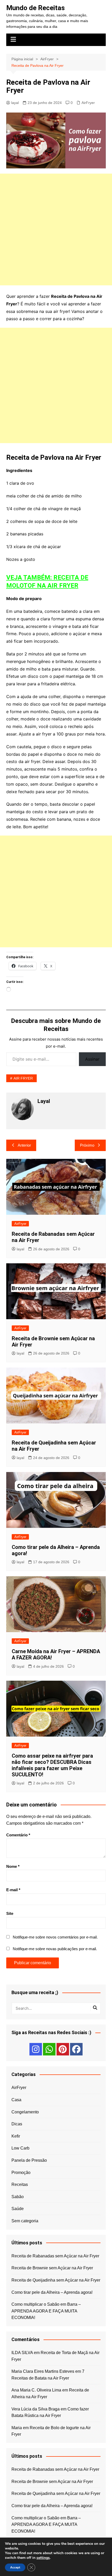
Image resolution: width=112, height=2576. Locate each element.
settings (43, 2558)
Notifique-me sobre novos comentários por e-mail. (55, 1937)
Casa (16, 2100)
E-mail (13, 1890)
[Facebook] (76, 2049)
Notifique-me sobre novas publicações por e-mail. (55, 1949)
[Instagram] (36, 2049)
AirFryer (88, 103)
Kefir (16, 2136)
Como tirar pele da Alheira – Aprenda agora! (52, 2292)
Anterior (24, 1145)
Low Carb (20, 2148)
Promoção (21, 2173)
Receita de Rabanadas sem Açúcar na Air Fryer (55, 2256)
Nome (13, 1866)
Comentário (18, 1835)
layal (15, 103)
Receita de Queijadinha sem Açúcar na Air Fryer (56, 2280)
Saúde (18, 2209)
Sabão (18, 2197)
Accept (15, 2567)
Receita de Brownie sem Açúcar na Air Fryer (52, 2268)
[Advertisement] (56, 229)
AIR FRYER (23, 1078)
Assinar (92, 1059)
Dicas (17, 2124)
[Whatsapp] (49, 2049)
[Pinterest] (63, 2049)
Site (10, 1913)
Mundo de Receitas (36, 8)
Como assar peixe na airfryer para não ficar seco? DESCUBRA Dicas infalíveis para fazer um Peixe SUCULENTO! (52, 1765)
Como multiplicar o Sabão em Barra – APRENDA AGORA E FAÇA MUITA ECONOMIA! (46, 2311)
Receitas (20, 2184)
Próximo (87, 1145)
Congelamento (25, 2112)
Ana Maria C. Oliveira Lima (36, 2390)
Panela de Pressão (29, 2160)
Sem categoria (25, 2221)
